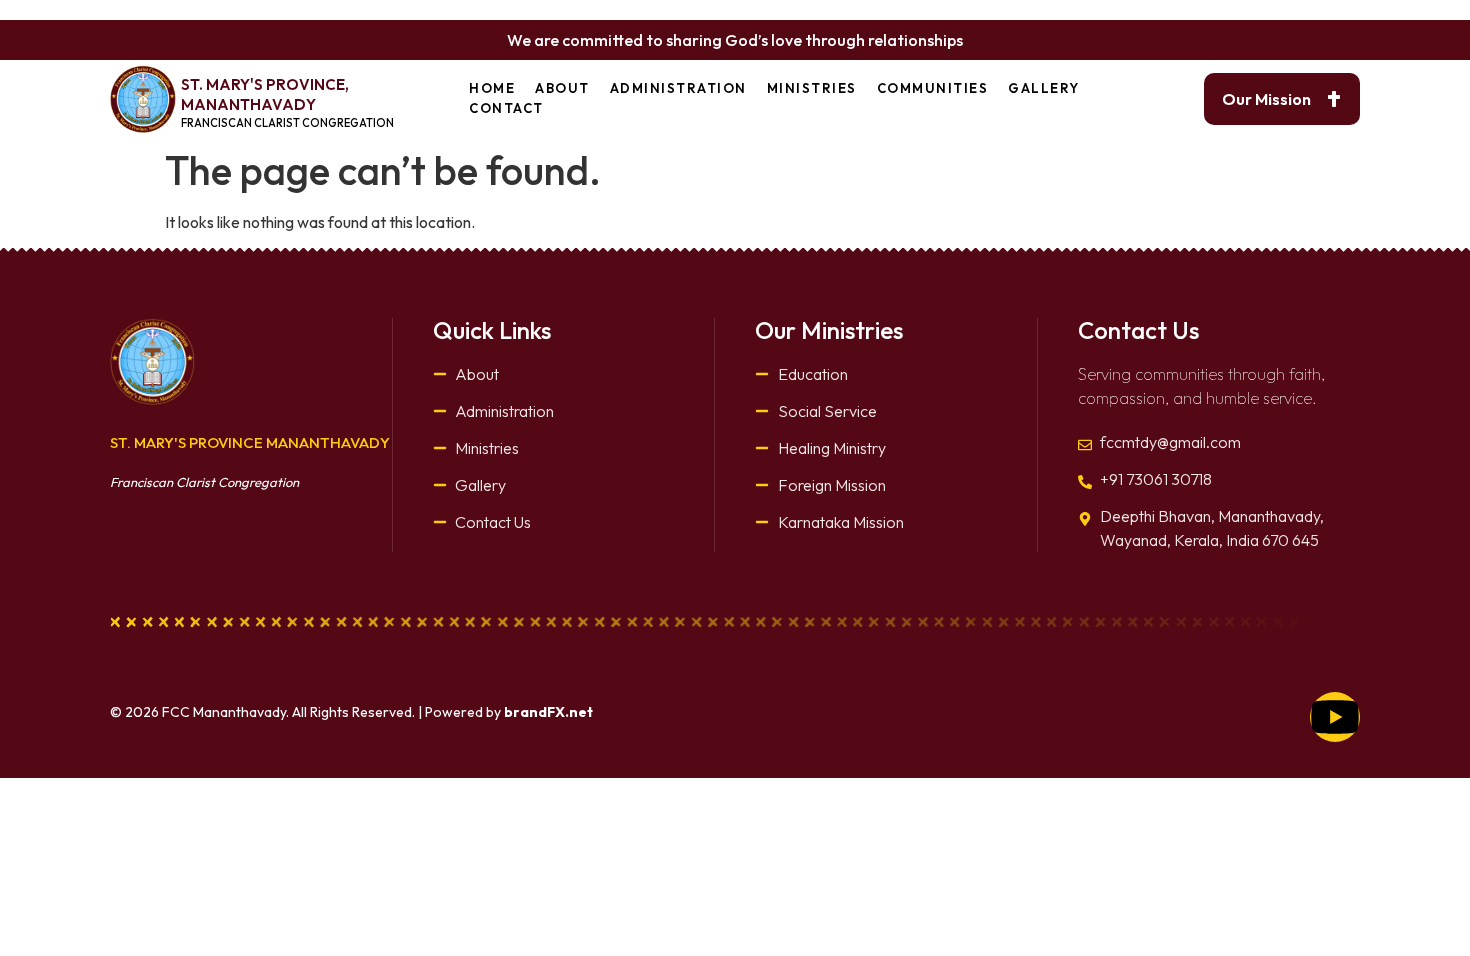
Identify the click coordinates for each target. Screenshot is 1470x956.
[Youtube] (1335, 717)
